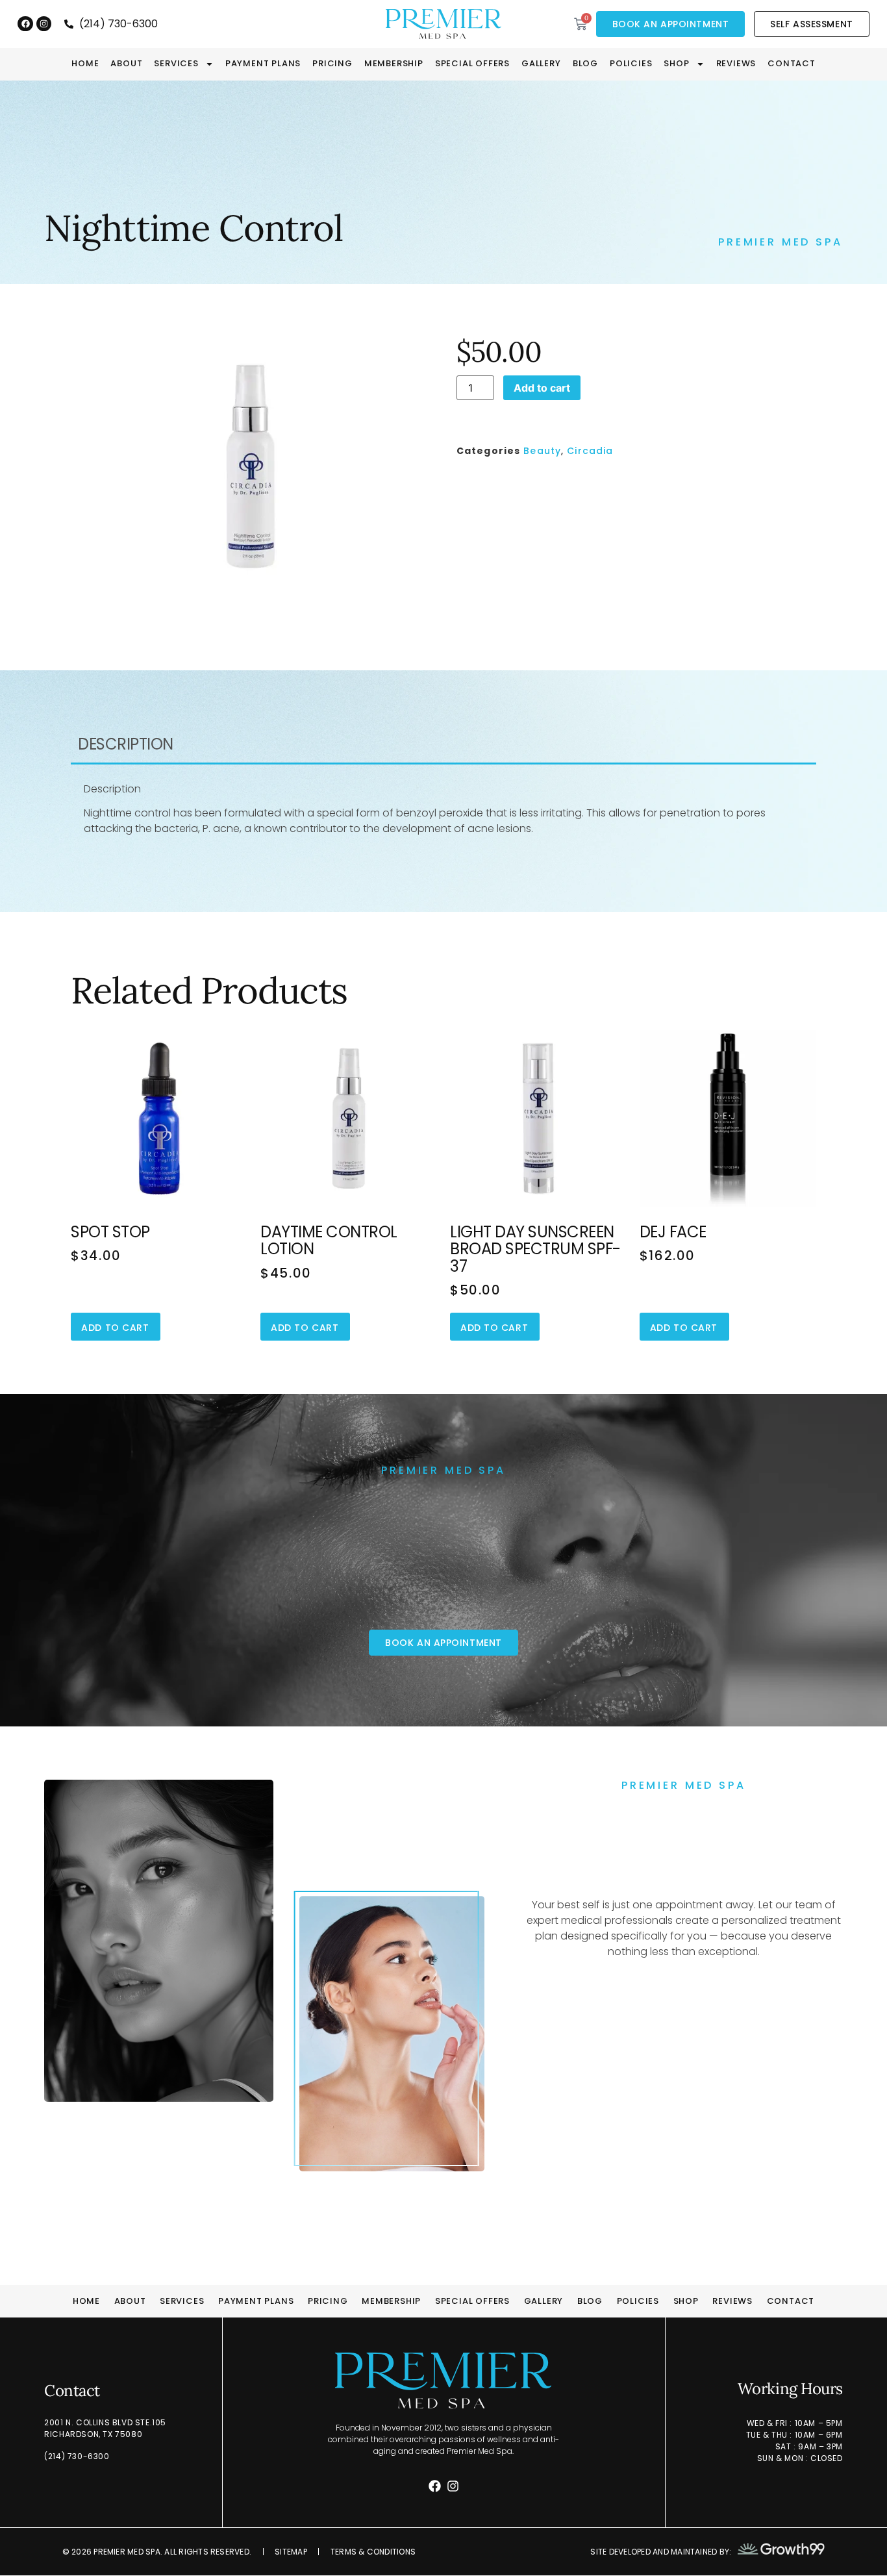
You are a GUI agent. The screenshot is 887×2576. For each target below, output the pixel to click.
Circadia (590, 451)
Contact (792, 64)
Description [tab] (126, 744)
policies (631, 64)
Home (85, 64)
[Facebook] (25, 24)
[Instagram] (44, 24)
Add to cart (542, 388)
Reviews (736, 64)
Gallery (541, 64)
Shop (676, 64)
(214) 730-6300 (77, 2456)
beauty (542, 451)
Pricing (332, 64)
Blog (585, 64)
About (126, 64)
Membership (394, 64)
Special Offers (472, 64)
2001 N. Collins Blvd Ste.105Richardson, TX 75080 (105, 2428)
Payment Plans (263, 64)
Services (176, 64)
